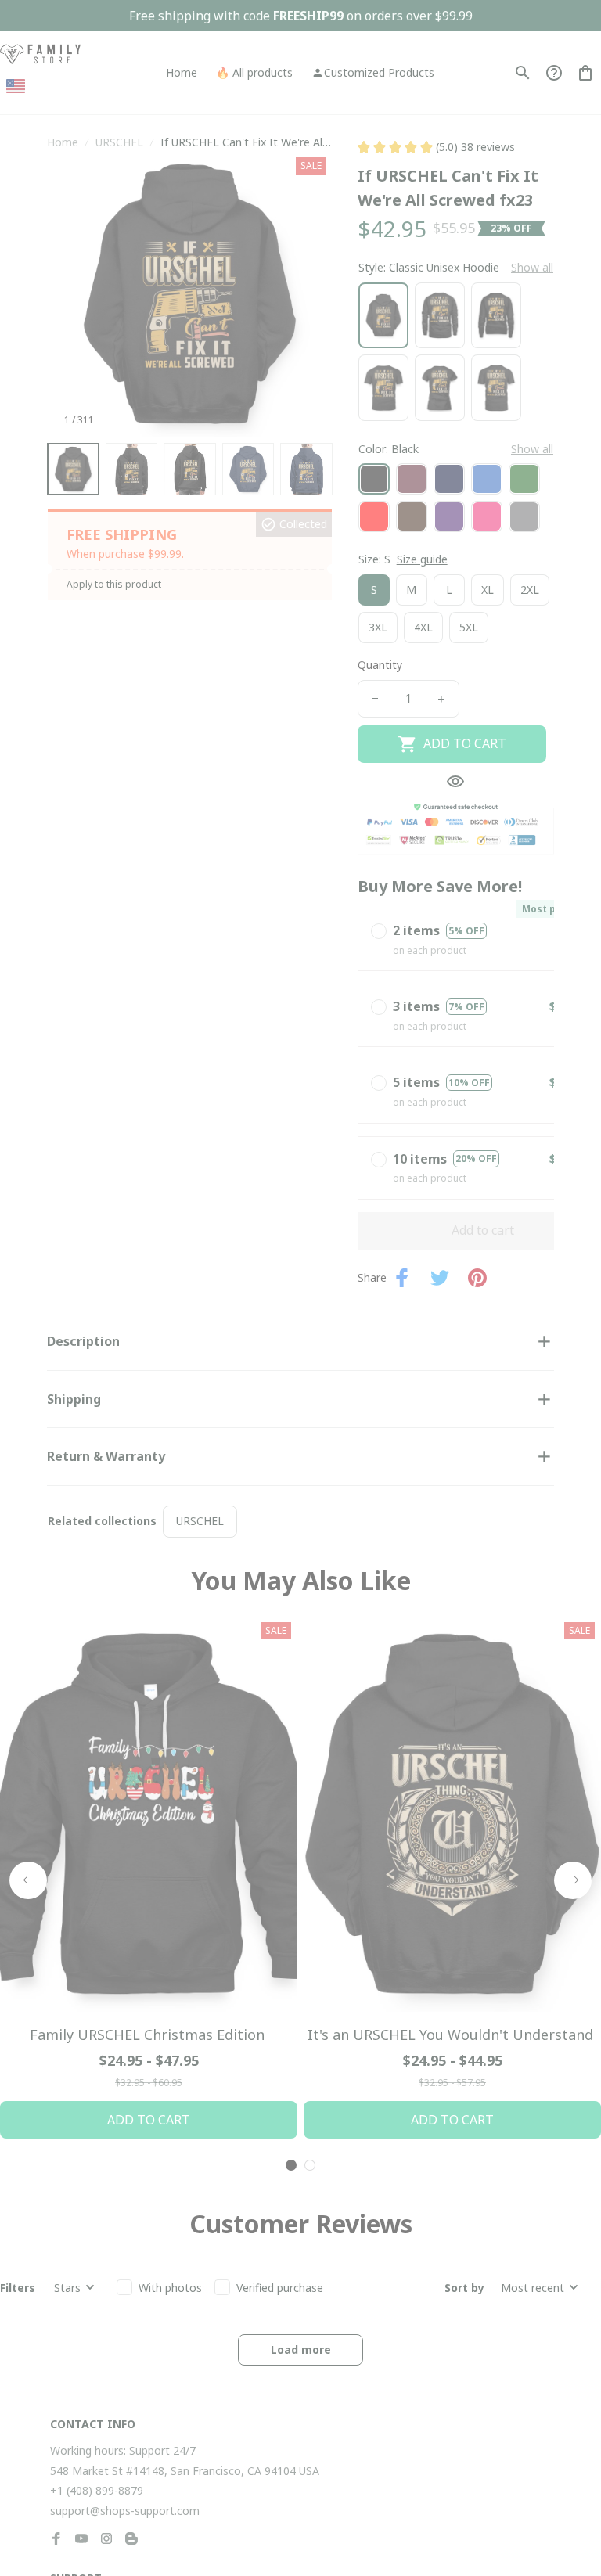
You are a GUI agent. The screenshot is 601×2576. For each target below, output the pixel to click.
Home (63, 142)
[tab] (291, 2534)
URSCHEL (119, 142)
